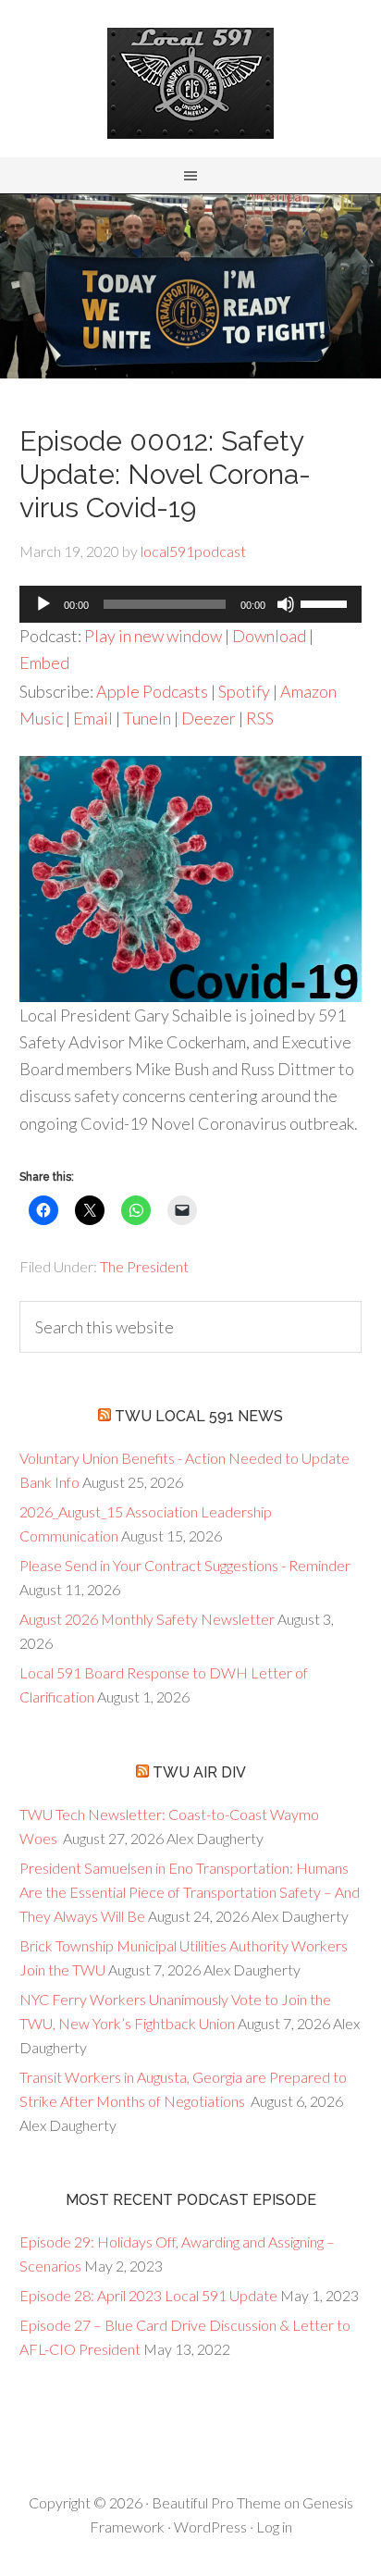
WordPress (210, 2526)
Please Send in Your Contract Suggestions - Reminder (185, 1565)
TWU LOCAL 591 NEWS (199, 1416)
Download (269, 636)
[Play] (43, 604)
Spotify (244, 691)
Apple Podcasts (152, 691)
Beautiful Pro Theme (216, 2502)
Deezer (209, 718)
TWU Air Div (199, 1772)
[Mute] (286, 604)
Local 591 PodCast (190, 83)
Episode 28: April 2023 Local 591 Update (148, 2295)
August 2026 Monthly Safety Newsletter (147, 1619)
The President (144, 1266)
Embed (44, 663)
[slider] (326, 602)
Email (93, 718)
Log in (274, 2526)
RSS (260, 718)
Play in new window (153, 636)
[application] (191, 604)
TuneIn (147, 718)
